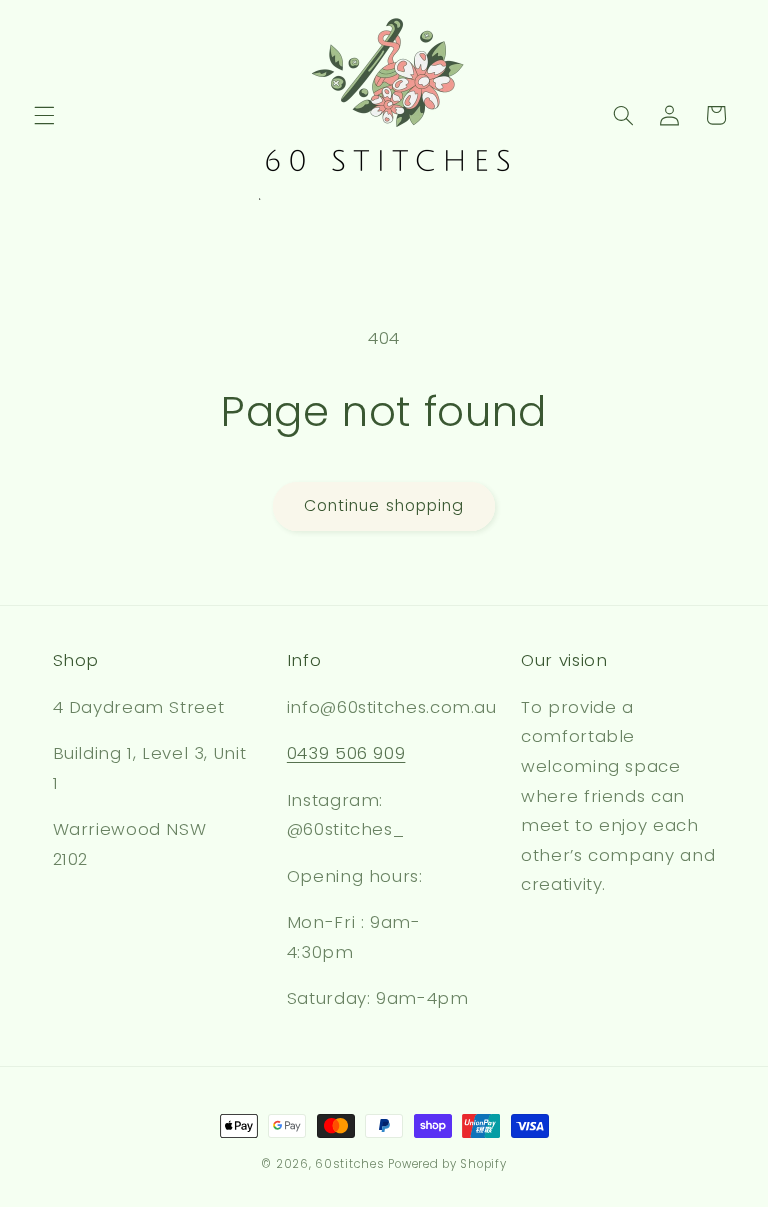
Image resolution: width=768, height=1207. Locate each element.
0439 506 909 (346, 753)
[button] (44, 115)
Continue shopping (384, 505)
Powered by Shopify (447, 1164)
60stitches (349, 1164)
